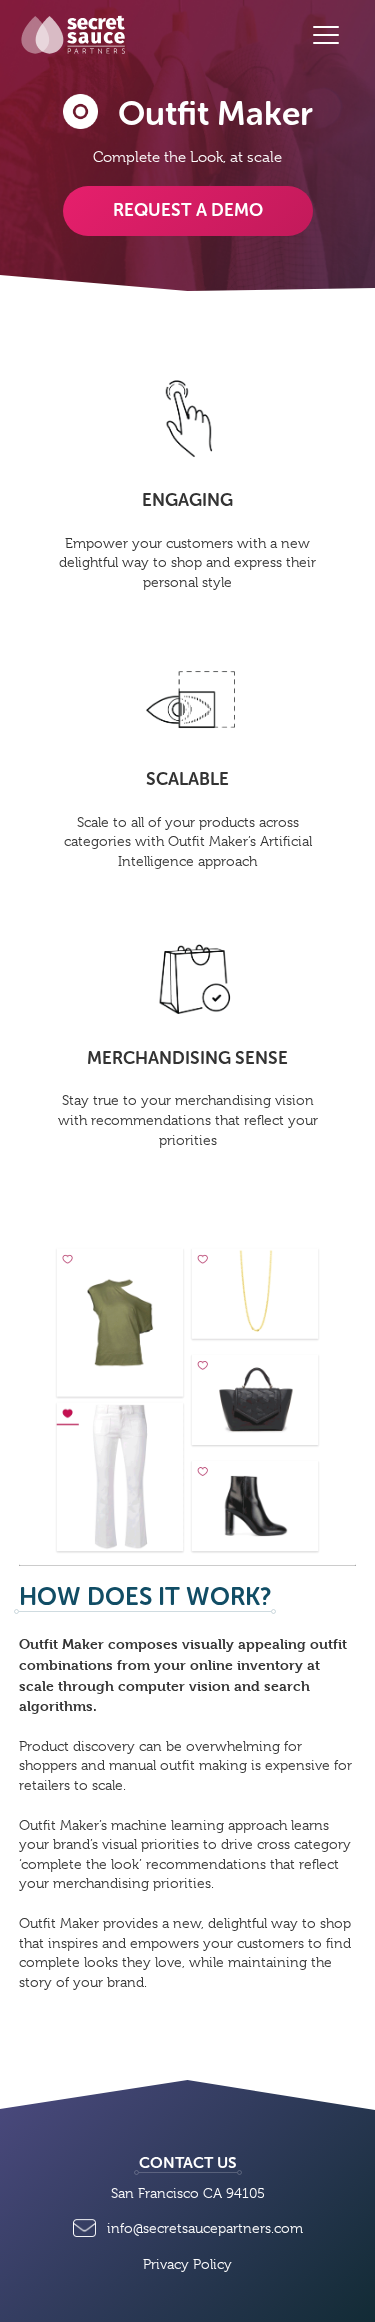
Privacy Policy (187, 2264)
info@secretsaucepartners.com (205, 2228)
